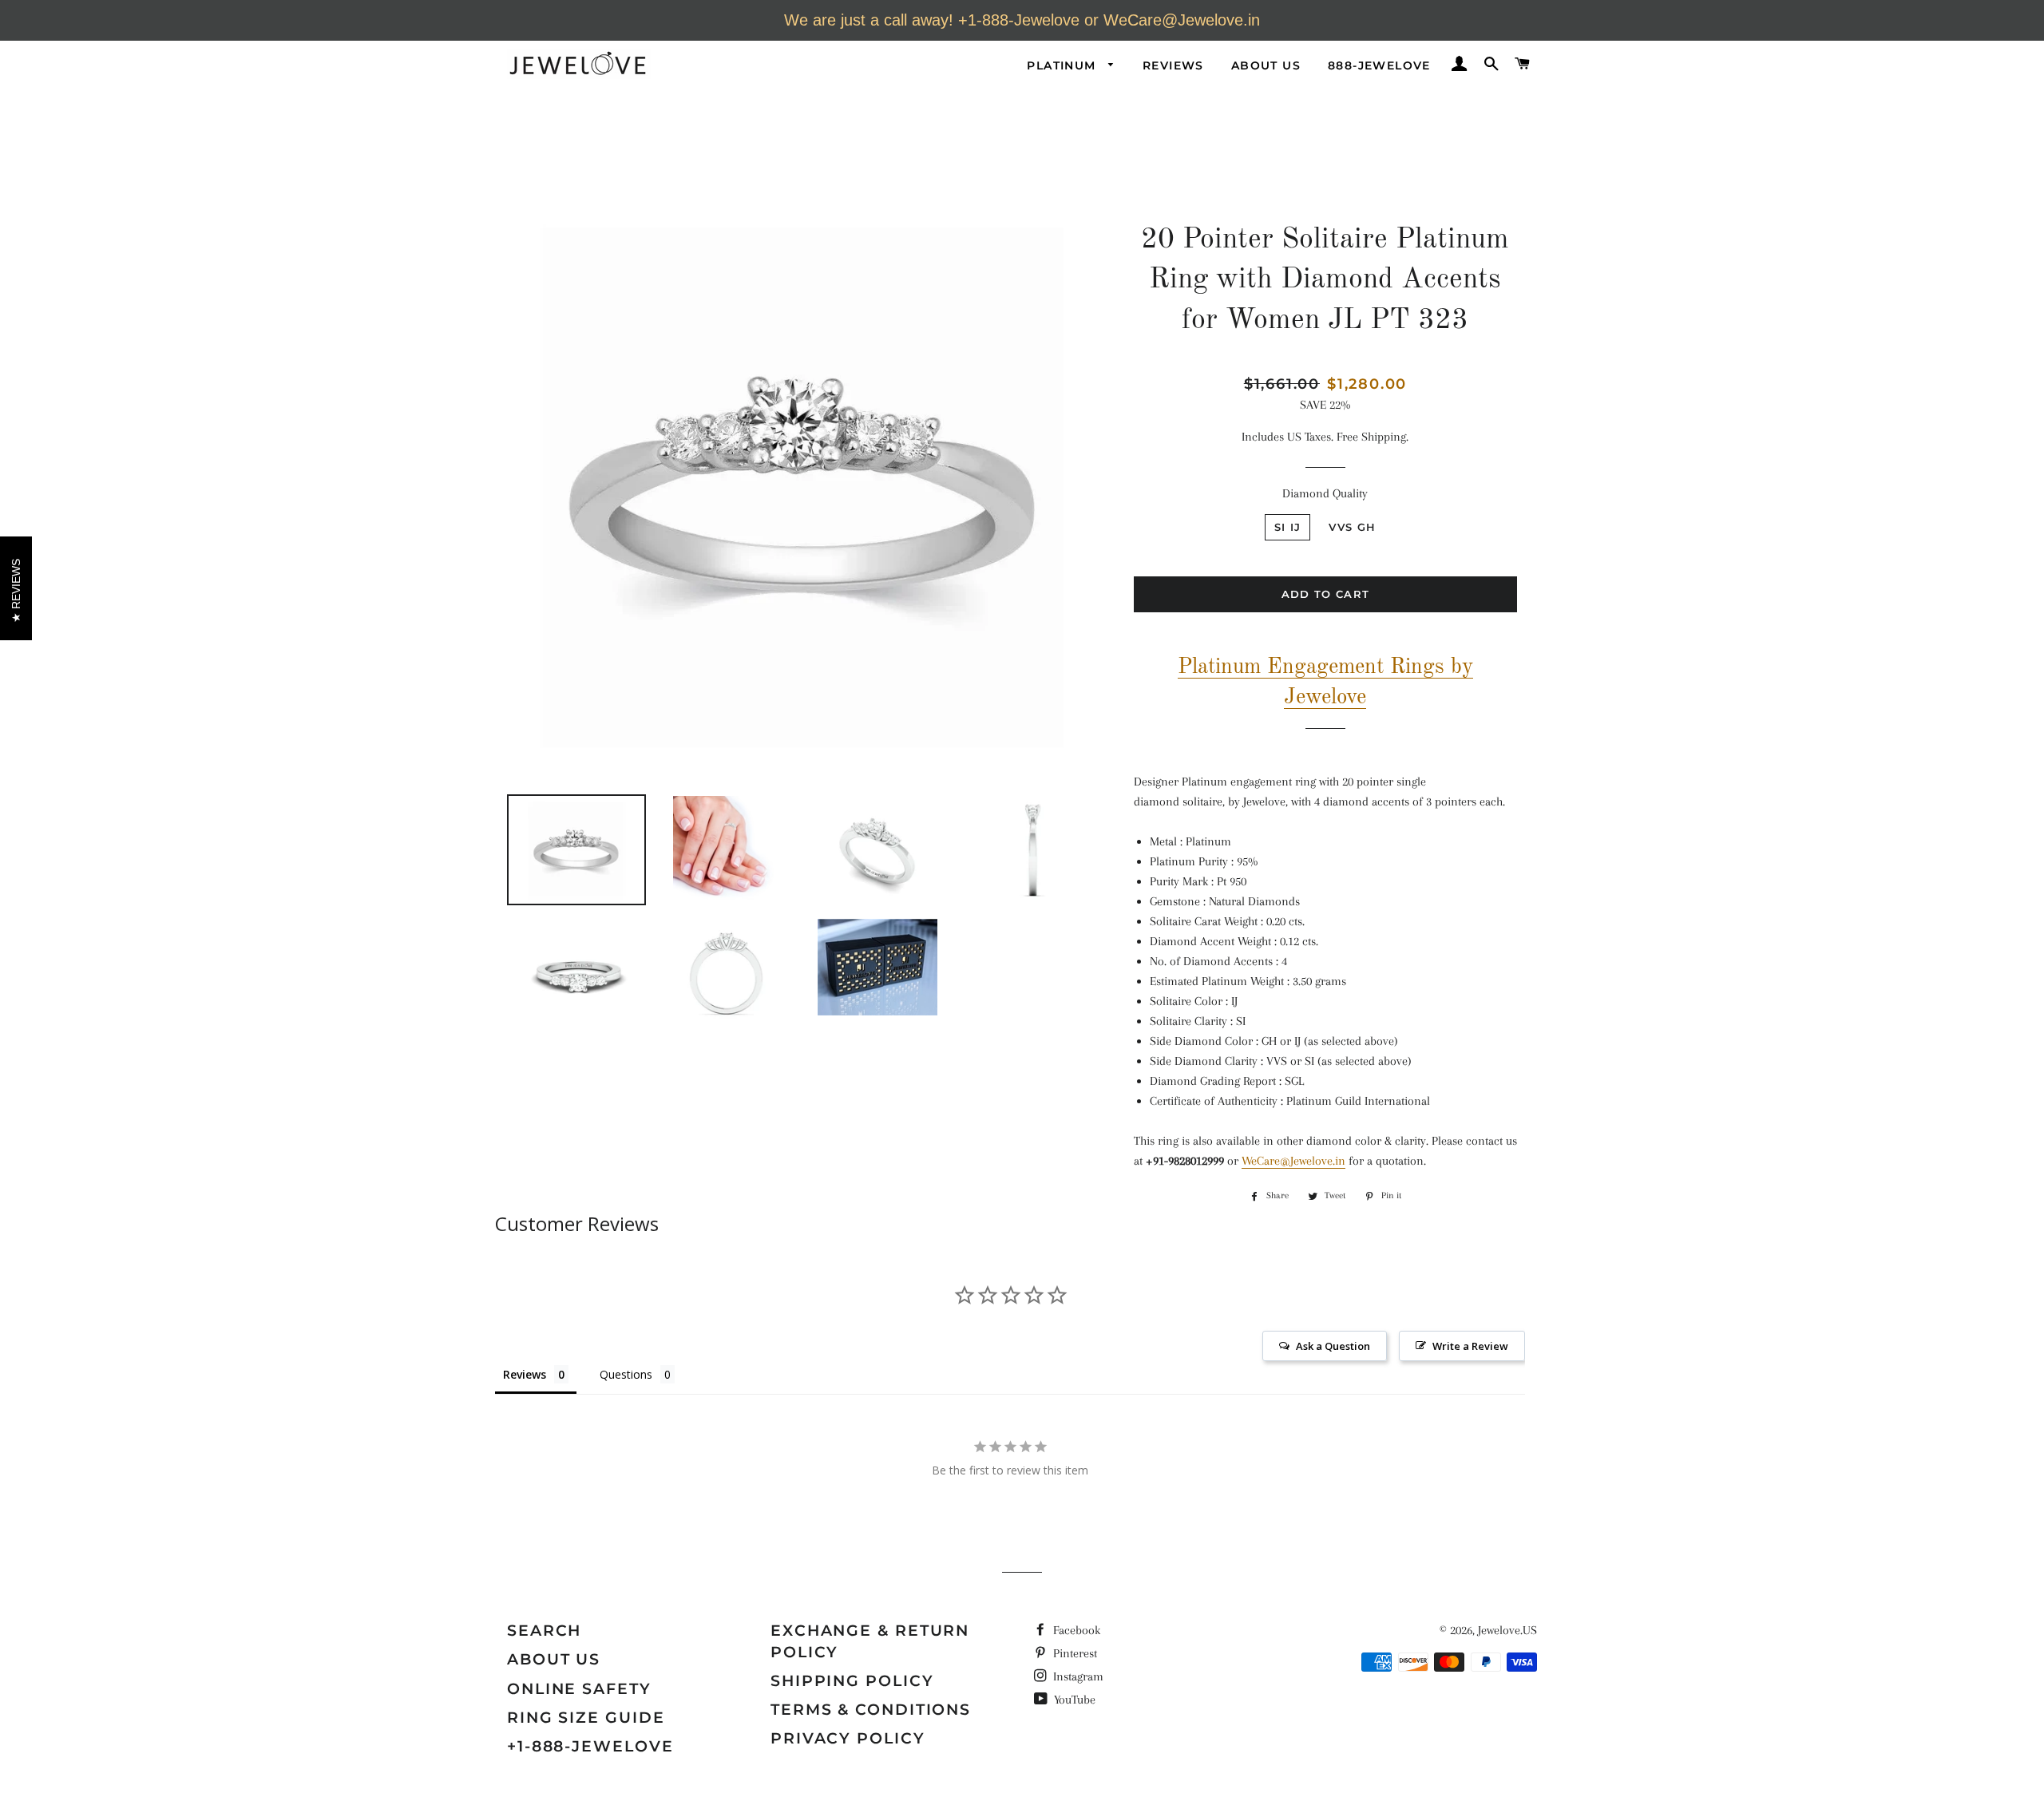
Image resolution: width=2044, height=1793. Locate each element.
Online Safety (579, 1689)
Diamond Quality (1325, 493)
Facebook (1075, 1630)
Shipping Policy (852, 1681)
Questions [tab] (626, 1374)
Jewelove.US (1507, 1630)
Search (544, 1631)
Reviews (1173, 65)
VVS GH (1352, 527)
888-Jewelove (1379, 65)
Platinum (1064, 65)
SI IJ (1288, 527)
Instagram (1077, 1676)
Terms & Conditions (871, 1710)
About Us (1266, 65)
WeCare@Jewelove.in (1293, 1161)
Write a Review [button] (1470, 1346)
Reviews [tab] (525, 1374)
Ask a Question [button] (1333, 1346)
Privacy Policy (848, 1738)
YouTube (1073, 1700)
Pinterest (1073, 1653)
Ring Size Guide (586, 1718)
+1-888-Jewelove (590, 1746)
